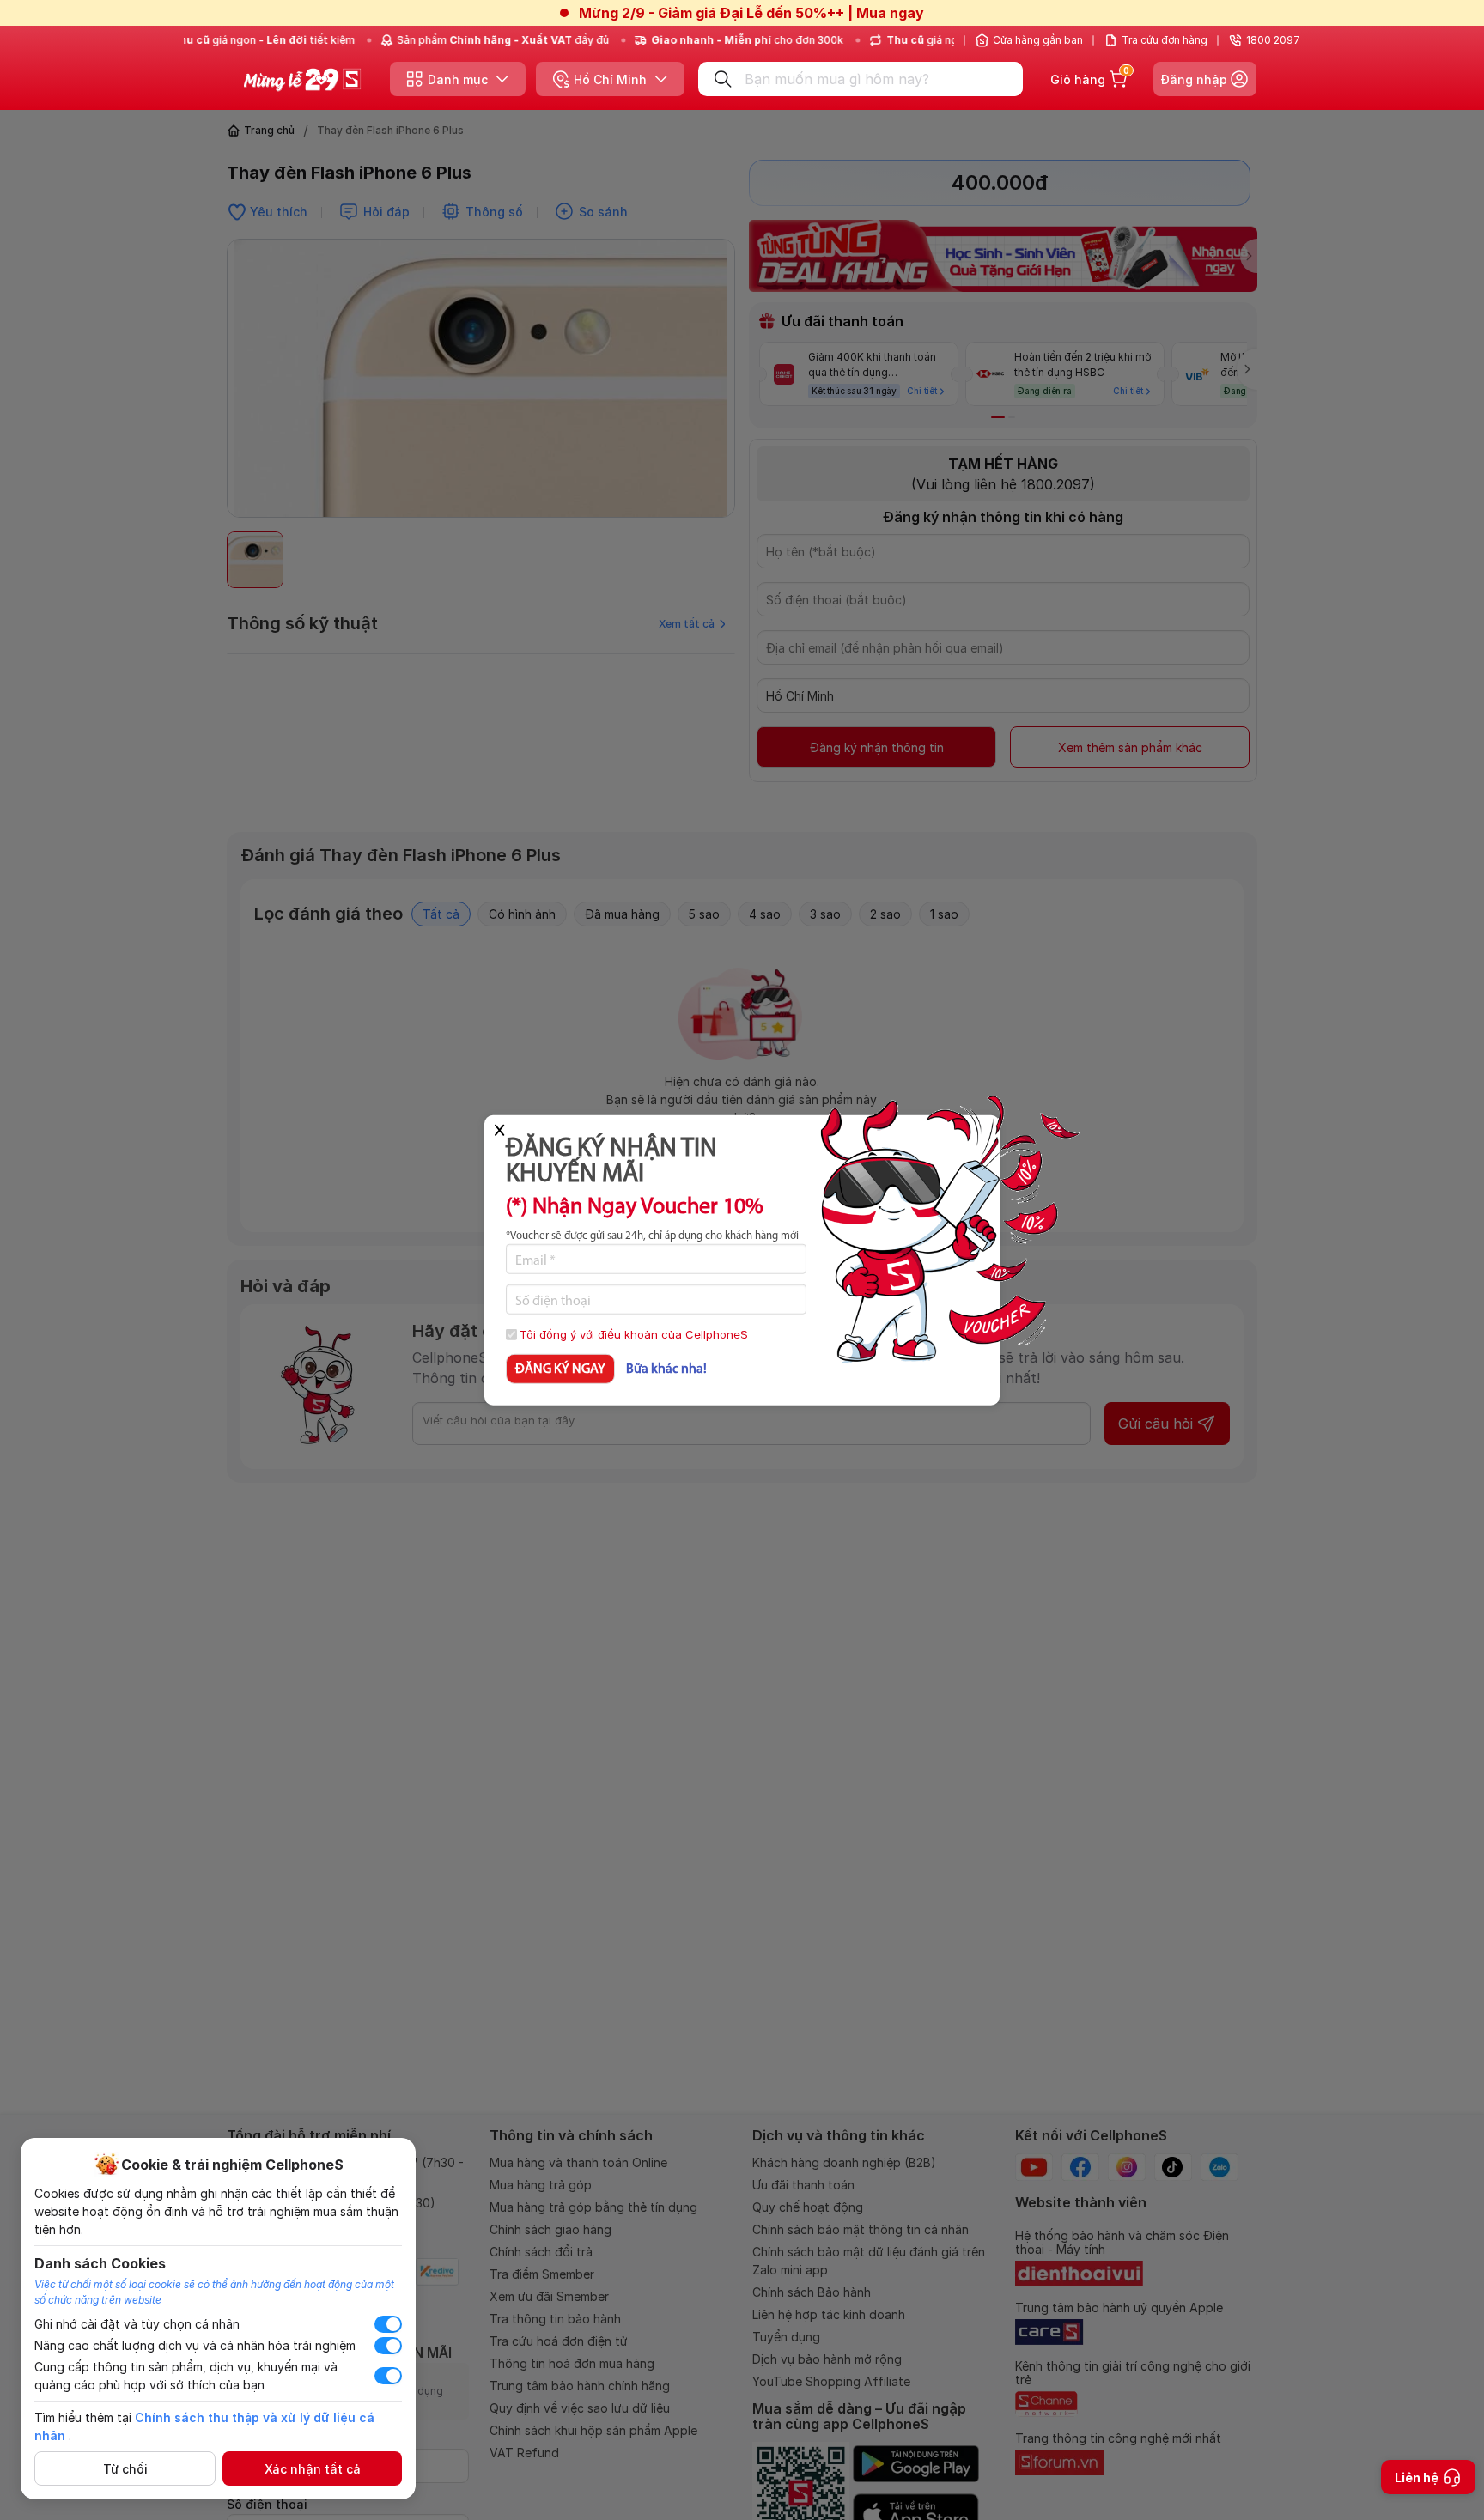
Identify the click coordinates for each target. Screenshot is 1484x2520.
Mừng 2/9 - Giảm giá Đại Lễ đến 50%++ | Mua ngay (751, 13)
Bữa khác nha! (666, 1369)
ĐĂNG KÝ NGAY (560, 1369)
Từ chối (125, 2469)
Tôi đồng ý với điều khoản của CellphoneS (634, 1334)
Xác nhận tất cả (313, 2469)
